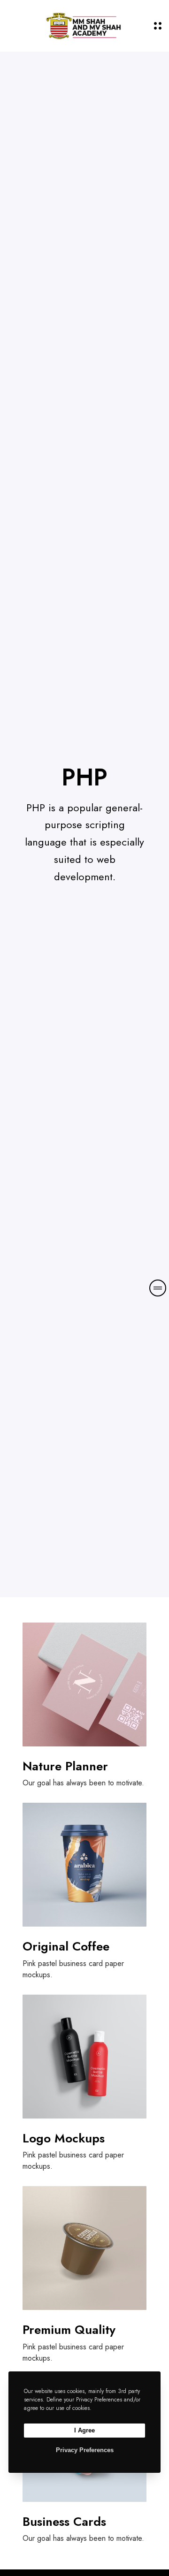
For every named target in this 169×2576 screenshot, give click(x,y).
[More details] (158, 1288)
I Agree (84, 2430)
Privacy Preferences (85, 2450)
